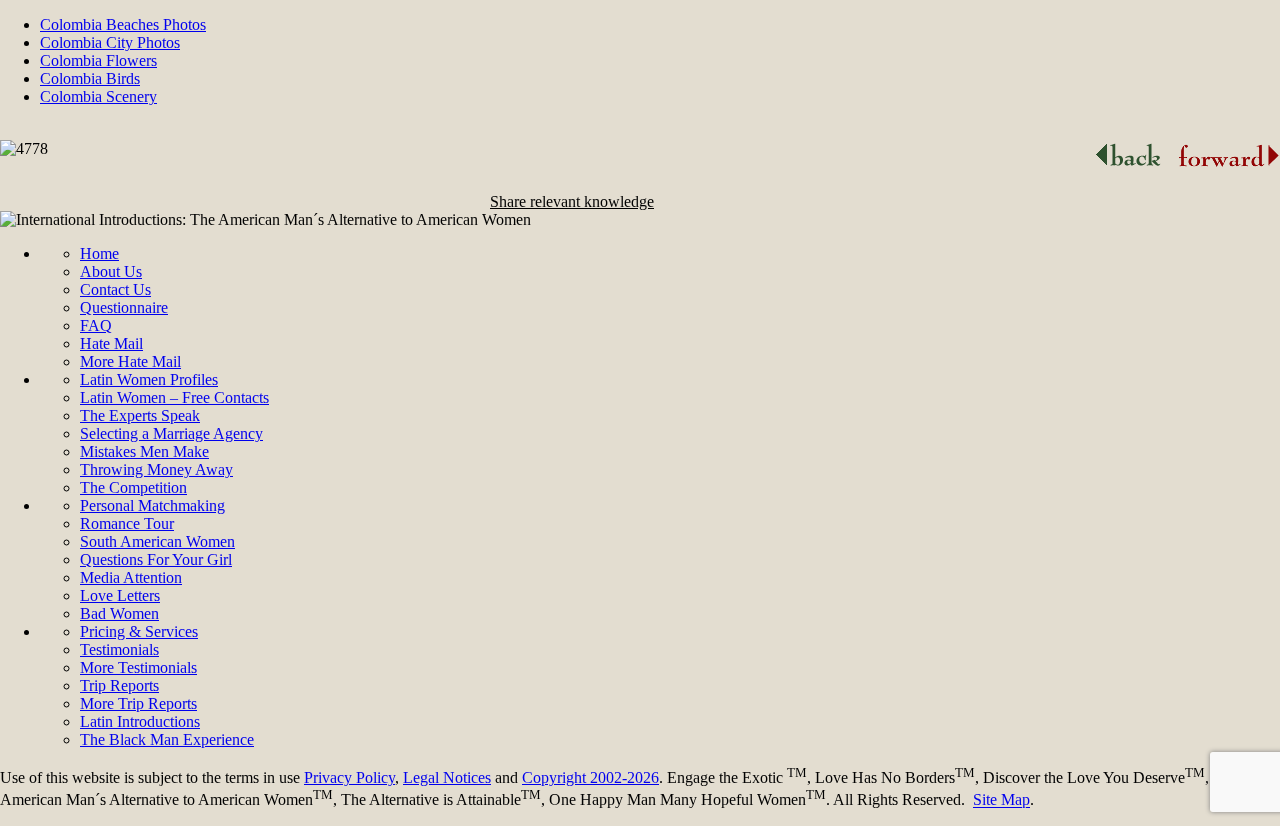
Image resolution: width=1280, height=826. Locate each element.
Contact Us (115, 289)
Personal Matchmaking (152, 505)
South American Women (157, 541)
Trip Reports (119, 685)
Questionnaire (124, 307)
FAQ (96, 325)
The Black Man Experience (167, 739)
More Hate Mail (130, 361)
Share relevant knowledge (572, 201)
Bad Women (119, 613)
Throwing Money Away (156, 469)
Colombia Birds (90, 78)
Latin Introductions (140, 721)
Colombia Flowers (98, 60)
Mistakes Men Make (144, 451)
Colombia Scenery (98, 96)
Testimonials (119, 649)
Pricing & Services (139, 631)
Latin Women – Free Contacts (174, 397)
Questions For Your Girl (156, 559)
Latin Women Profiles (149, 379)
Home (99, 253)
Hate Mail (111, 343)
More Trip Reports (138, 703)
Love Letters (120, 595)
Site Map (1001, 800)
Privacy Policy (349, 777)
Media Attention (131, 577)
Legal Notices (447, 777)
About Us (111, 271)
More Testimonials (138, 667)
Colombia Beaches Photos (123, 24)
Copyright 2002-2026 (590, 777)
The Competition (133, 487)
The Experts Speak (140, 415)
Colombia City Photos (110, 42)
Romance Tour (127, 523)
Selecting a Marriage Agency (171, 433)
